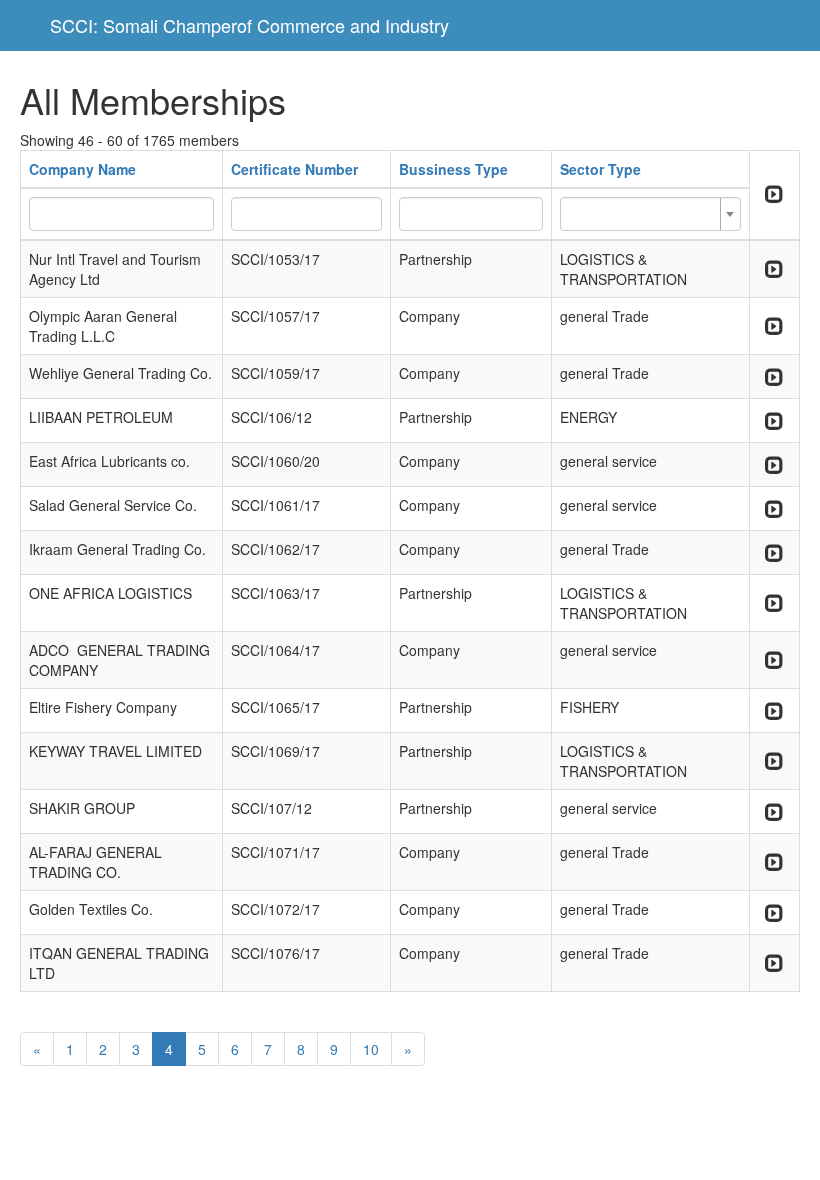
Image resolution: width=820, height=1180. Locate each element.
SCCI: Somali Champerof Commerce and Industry (249, 25)
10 (371, 1049)
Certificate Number (294, 169)
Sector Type (600, 169)
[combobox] (650, 214)
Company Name (82, 169)
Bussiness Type (453, 169)
